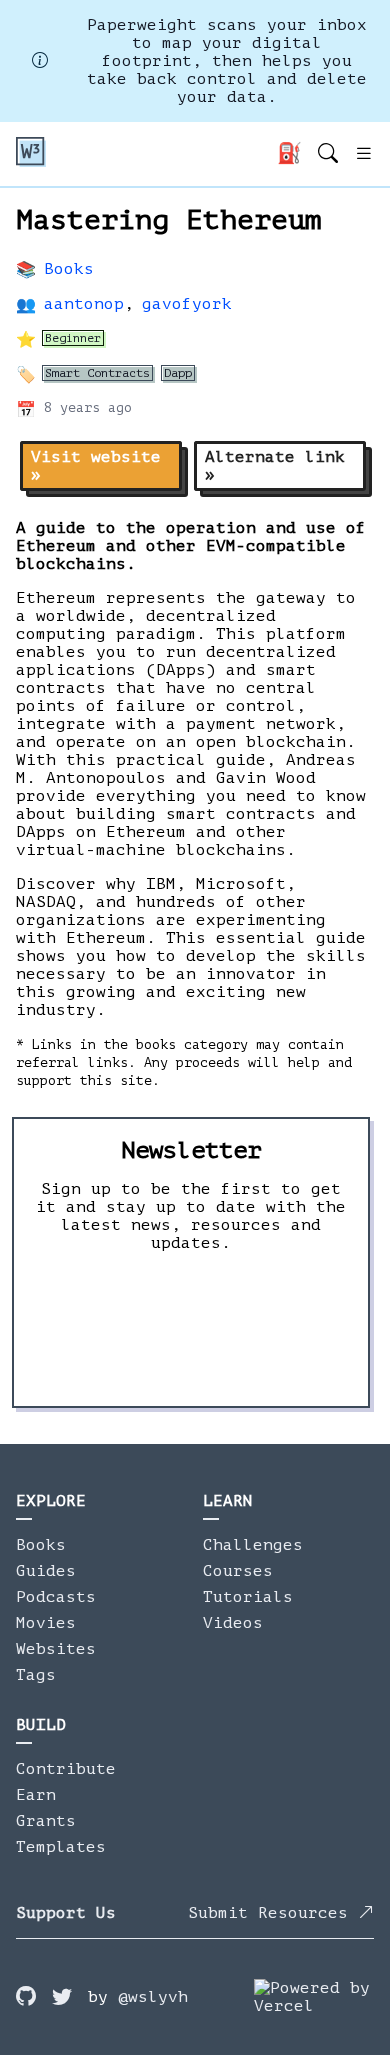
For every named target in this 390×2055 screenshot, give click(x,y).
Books (69, 269)
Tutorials (248, 1597)
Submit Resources (273, 1913)
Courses (238, 1571)
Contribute (66, 1769)
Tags (36, 1675)
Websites (56, 1649)
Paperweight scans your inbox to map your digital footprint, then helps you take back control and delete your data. (227, 61)
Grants (46, 1821)
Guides (46, 1571)
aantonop (84, 304)
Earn (36, 1795)
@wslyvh (153, 1997)
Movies (46, 1623)
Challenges (253, 1545)
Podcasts (56, 1597)
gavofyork (187, 304)
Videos (233, 1623)
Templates (61, 1847)
